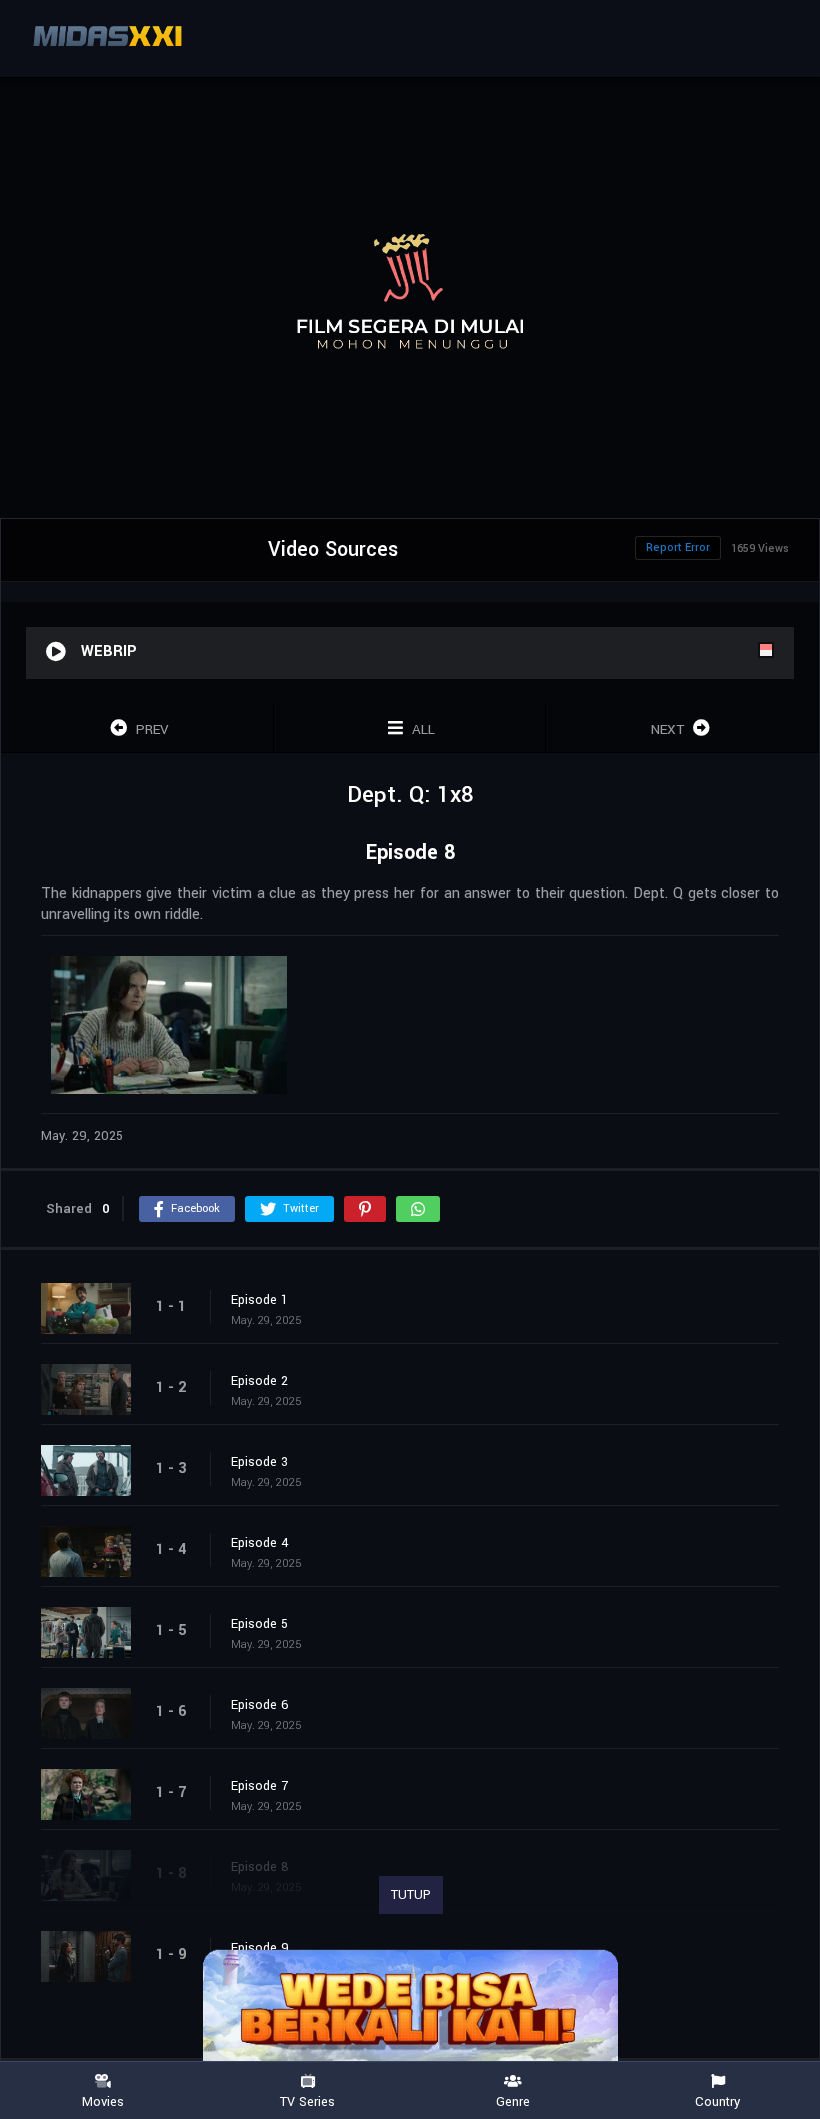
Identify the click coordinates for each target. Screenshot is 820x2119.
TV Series (307, 2101)
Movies (103, 2101)
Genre (513, 2101)
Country (717, 2101)
